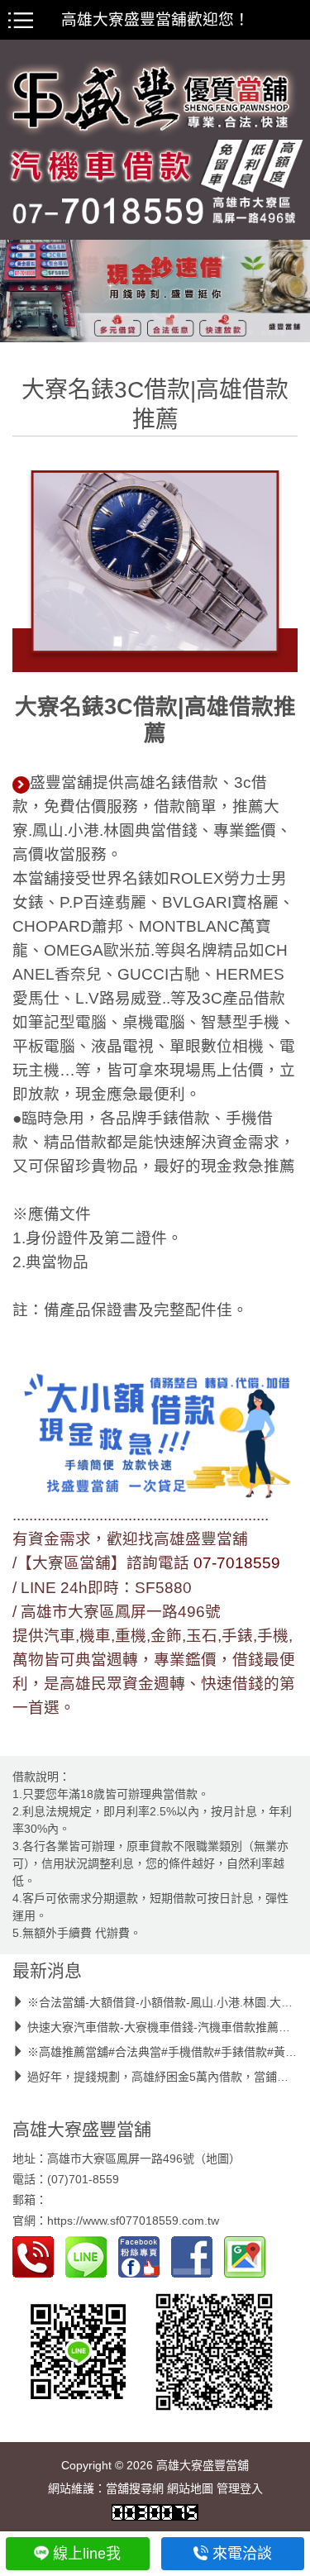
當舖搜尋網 (135, 2488)
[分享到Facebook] (196, 2255)
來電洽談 (242, 2554)
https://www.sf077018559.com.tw (133, 2221)
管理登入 (240, 2488)
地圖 (217, 2159)
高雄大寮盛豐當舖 (82, 2129)
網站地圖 (190, 2488)
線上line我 (87, 2554)
